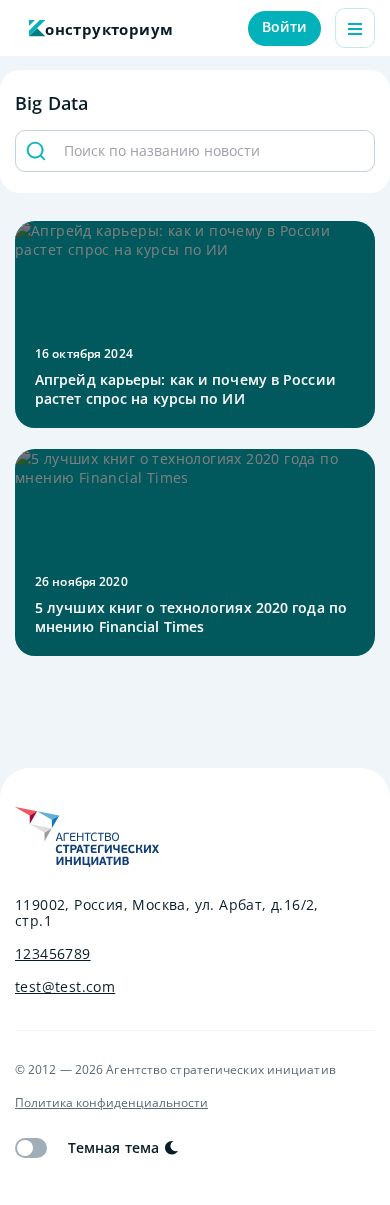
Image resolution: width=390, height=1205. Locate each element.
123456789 (53, 954)
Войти (285, 26)
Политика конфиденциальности (111, 1103)
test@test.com (65, 987)
